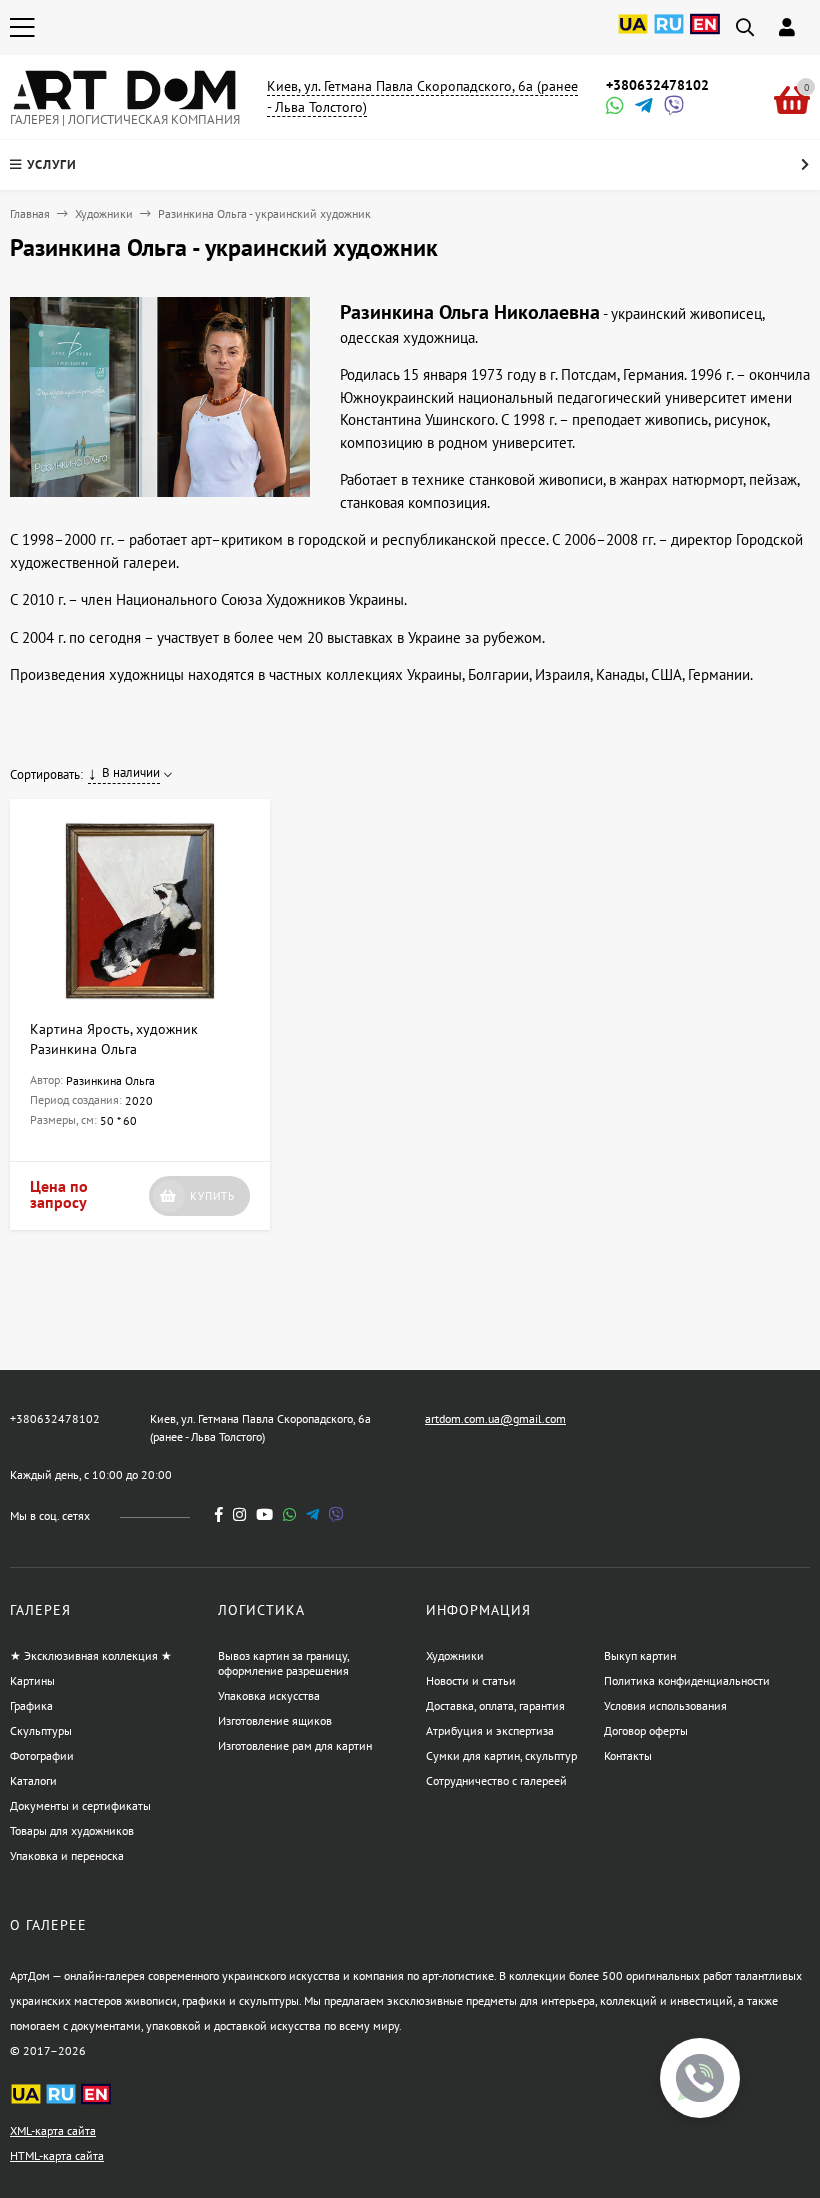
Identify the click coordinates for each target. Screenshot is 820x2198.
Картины (32, 1680)
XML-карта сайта (53, 2130)
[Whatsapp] (613, 107)
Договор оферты (646, 1730)
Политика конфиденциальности (687, 1680)
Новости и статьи (471, 1680)
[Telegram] (642, 107)
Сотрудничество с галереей (496, 1780)
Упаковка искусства (269, 1695)
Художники (104, 213)
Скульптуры (41, 1730)
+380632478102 (657, 85)
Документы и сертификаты (80, 1805)
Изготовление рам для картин (295, 1745)
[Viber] (671, 107)
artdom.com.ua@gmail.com (495, 1418)
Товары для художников (72, 1830)
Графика (31, 1705)
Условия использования (665, 1705)
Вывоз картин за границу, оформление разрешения (283, 1663)
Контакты (628, 1755)
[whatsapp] (289, 1514)
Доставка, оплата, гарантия (495, 1705)
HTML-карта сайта (57, 2155)
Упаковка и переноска (67, 1855)
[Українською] (633, 35)
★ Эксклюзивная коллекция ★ (91, 1655)
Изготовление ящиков (275, 1720)
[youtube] (264, 1514)
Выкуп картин (640, 1655)
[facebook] (219, 1514)
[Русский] (669, 35)
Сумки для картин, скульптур (501, 1755)
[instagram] (239, 1514)
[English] (705, 35)
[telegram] (312, 1514)
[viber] (336, 1514)
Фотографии (42, 1755)
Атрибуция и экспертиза (490, 1730)
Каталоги (33, 1780)
